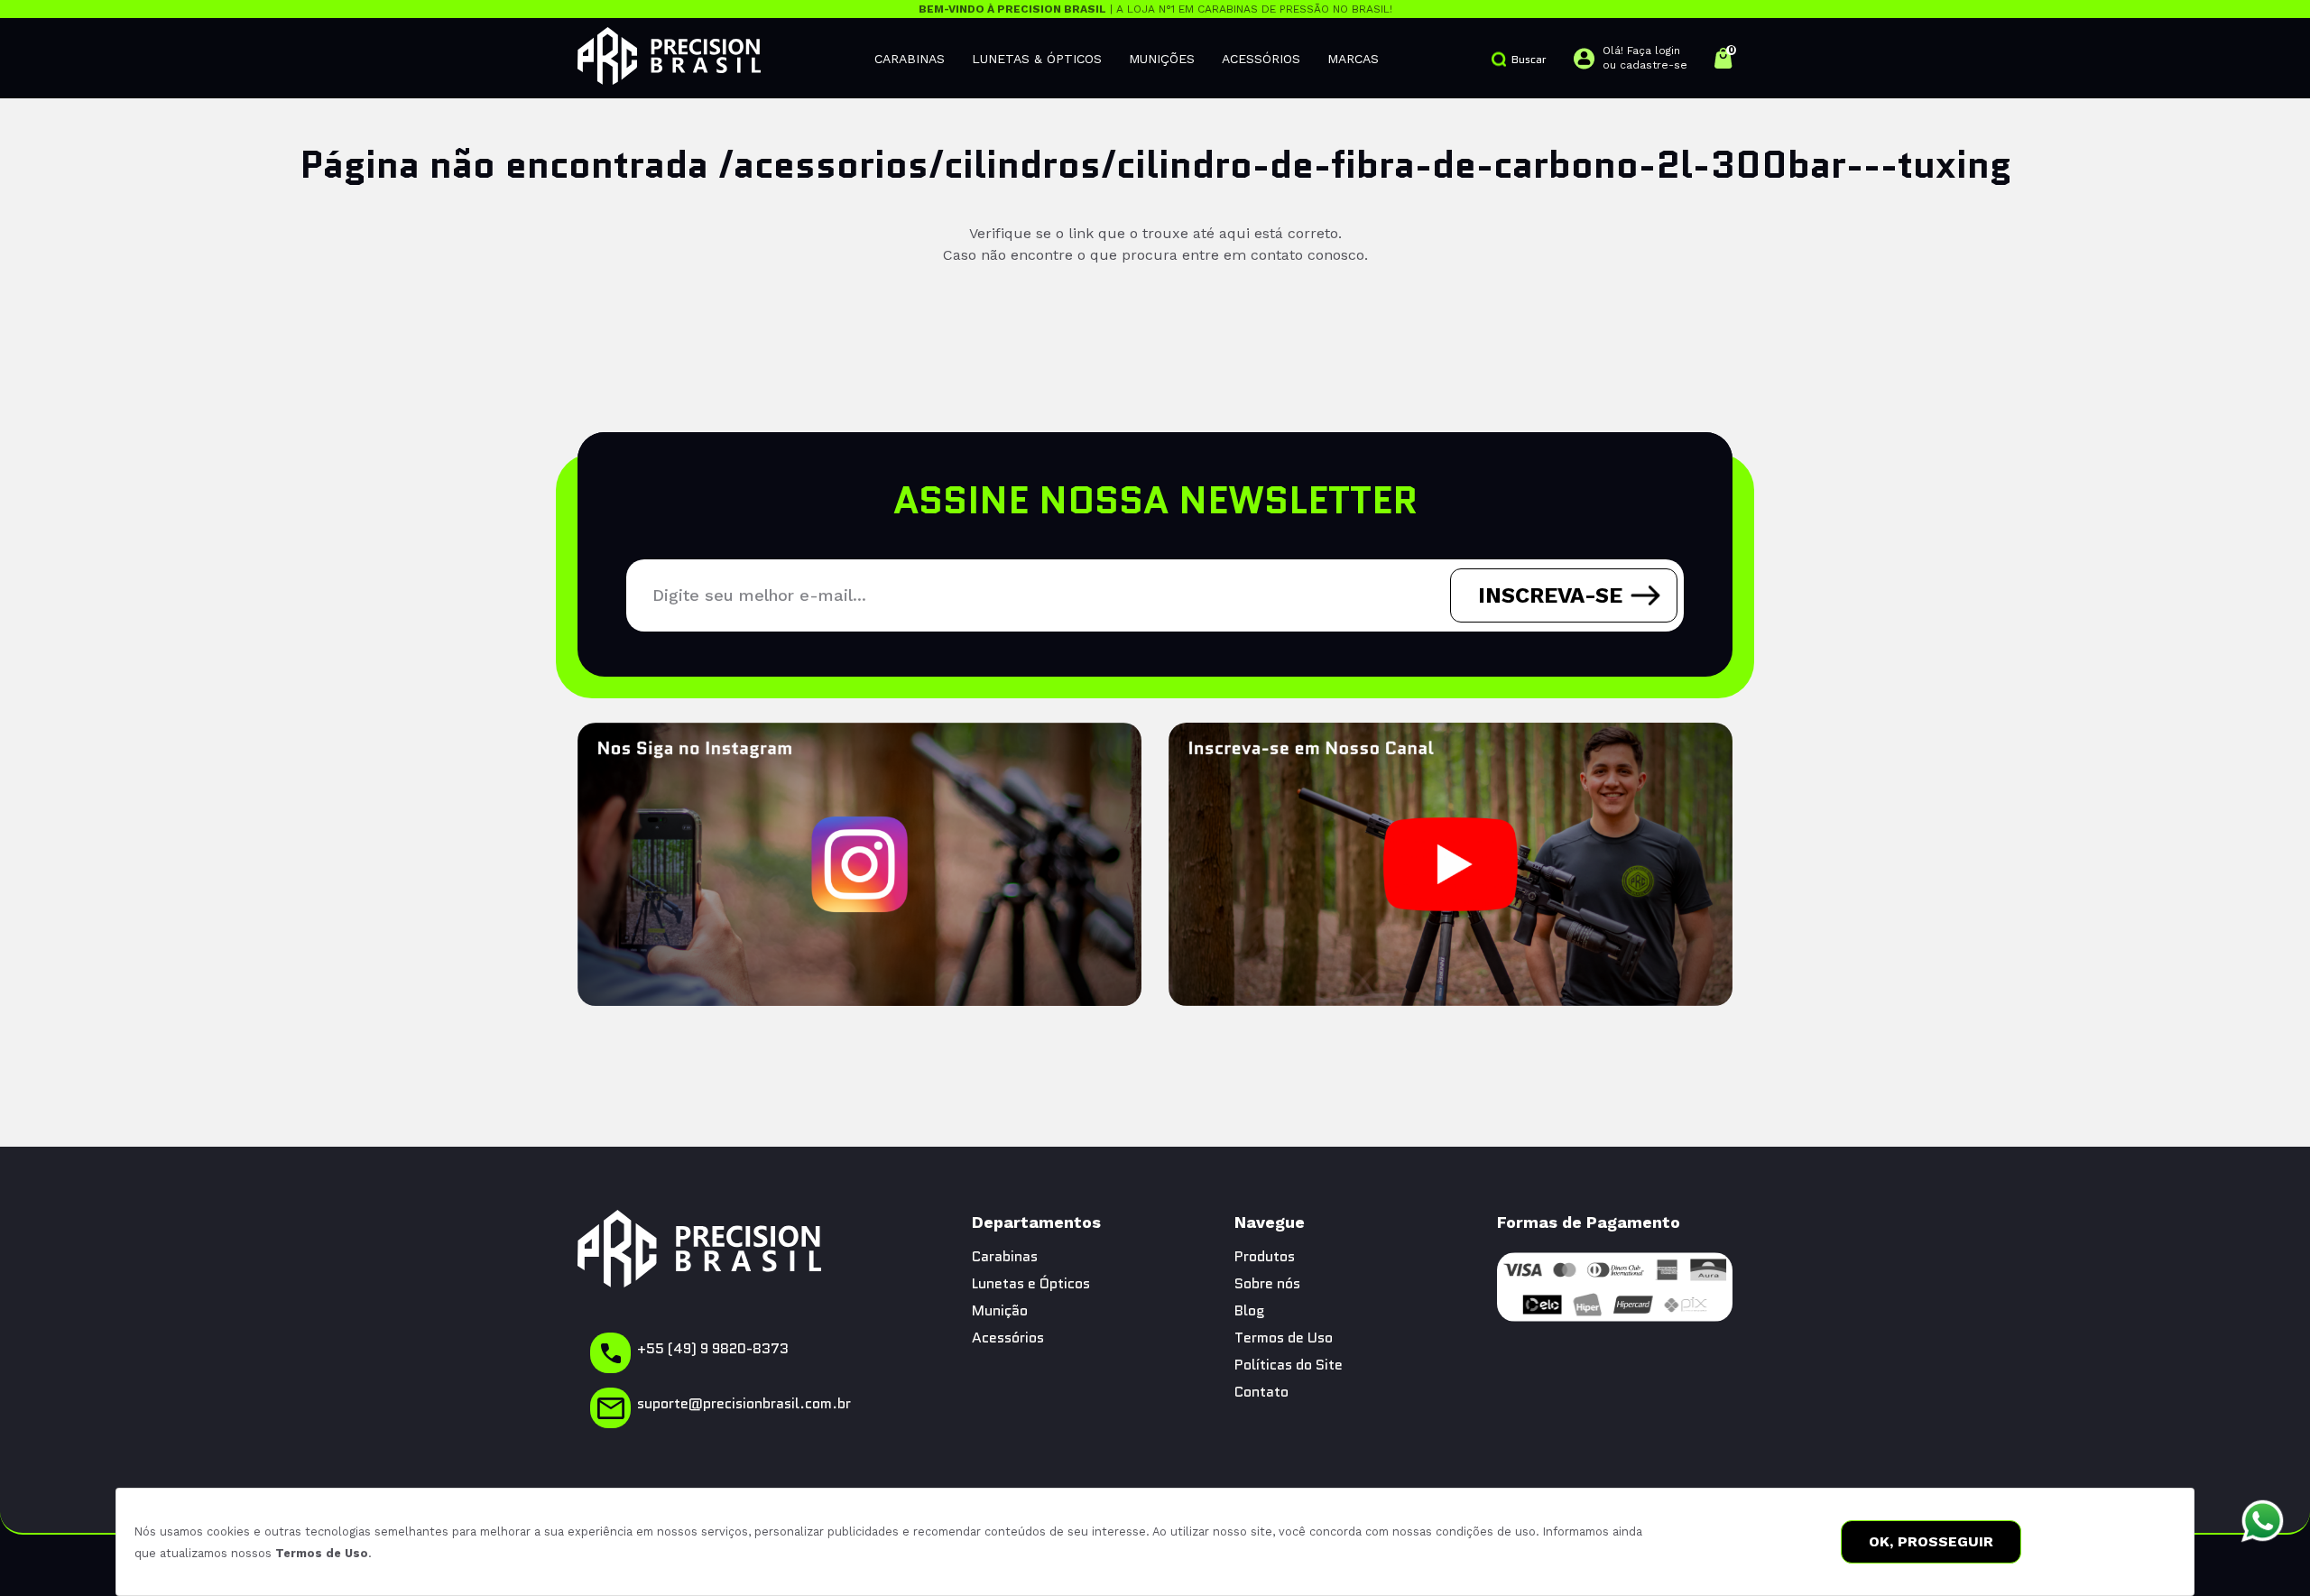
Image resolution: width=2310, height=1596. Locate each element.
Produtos (1265, 1256)
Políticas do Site (1289, 1365)
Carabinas (910, 59)
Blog (1250, 1310)
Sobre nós (1267, 1283)
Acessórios (1261, 59)
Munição (1000, 1310)
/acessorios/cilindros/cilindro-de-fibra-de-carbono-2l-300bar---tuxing (1365, 164)
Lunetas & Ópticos (1037, 59)
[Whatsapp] (2263, 1522)
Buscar (1529, 59)
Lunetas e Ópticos (1031, 1283)
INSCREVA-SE (1550, 595)
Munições (1162, 59)
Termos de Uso (322, 1553)
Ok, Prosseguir (1931, 1541)
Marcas (1353, 59)
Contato (1261, 1392)
